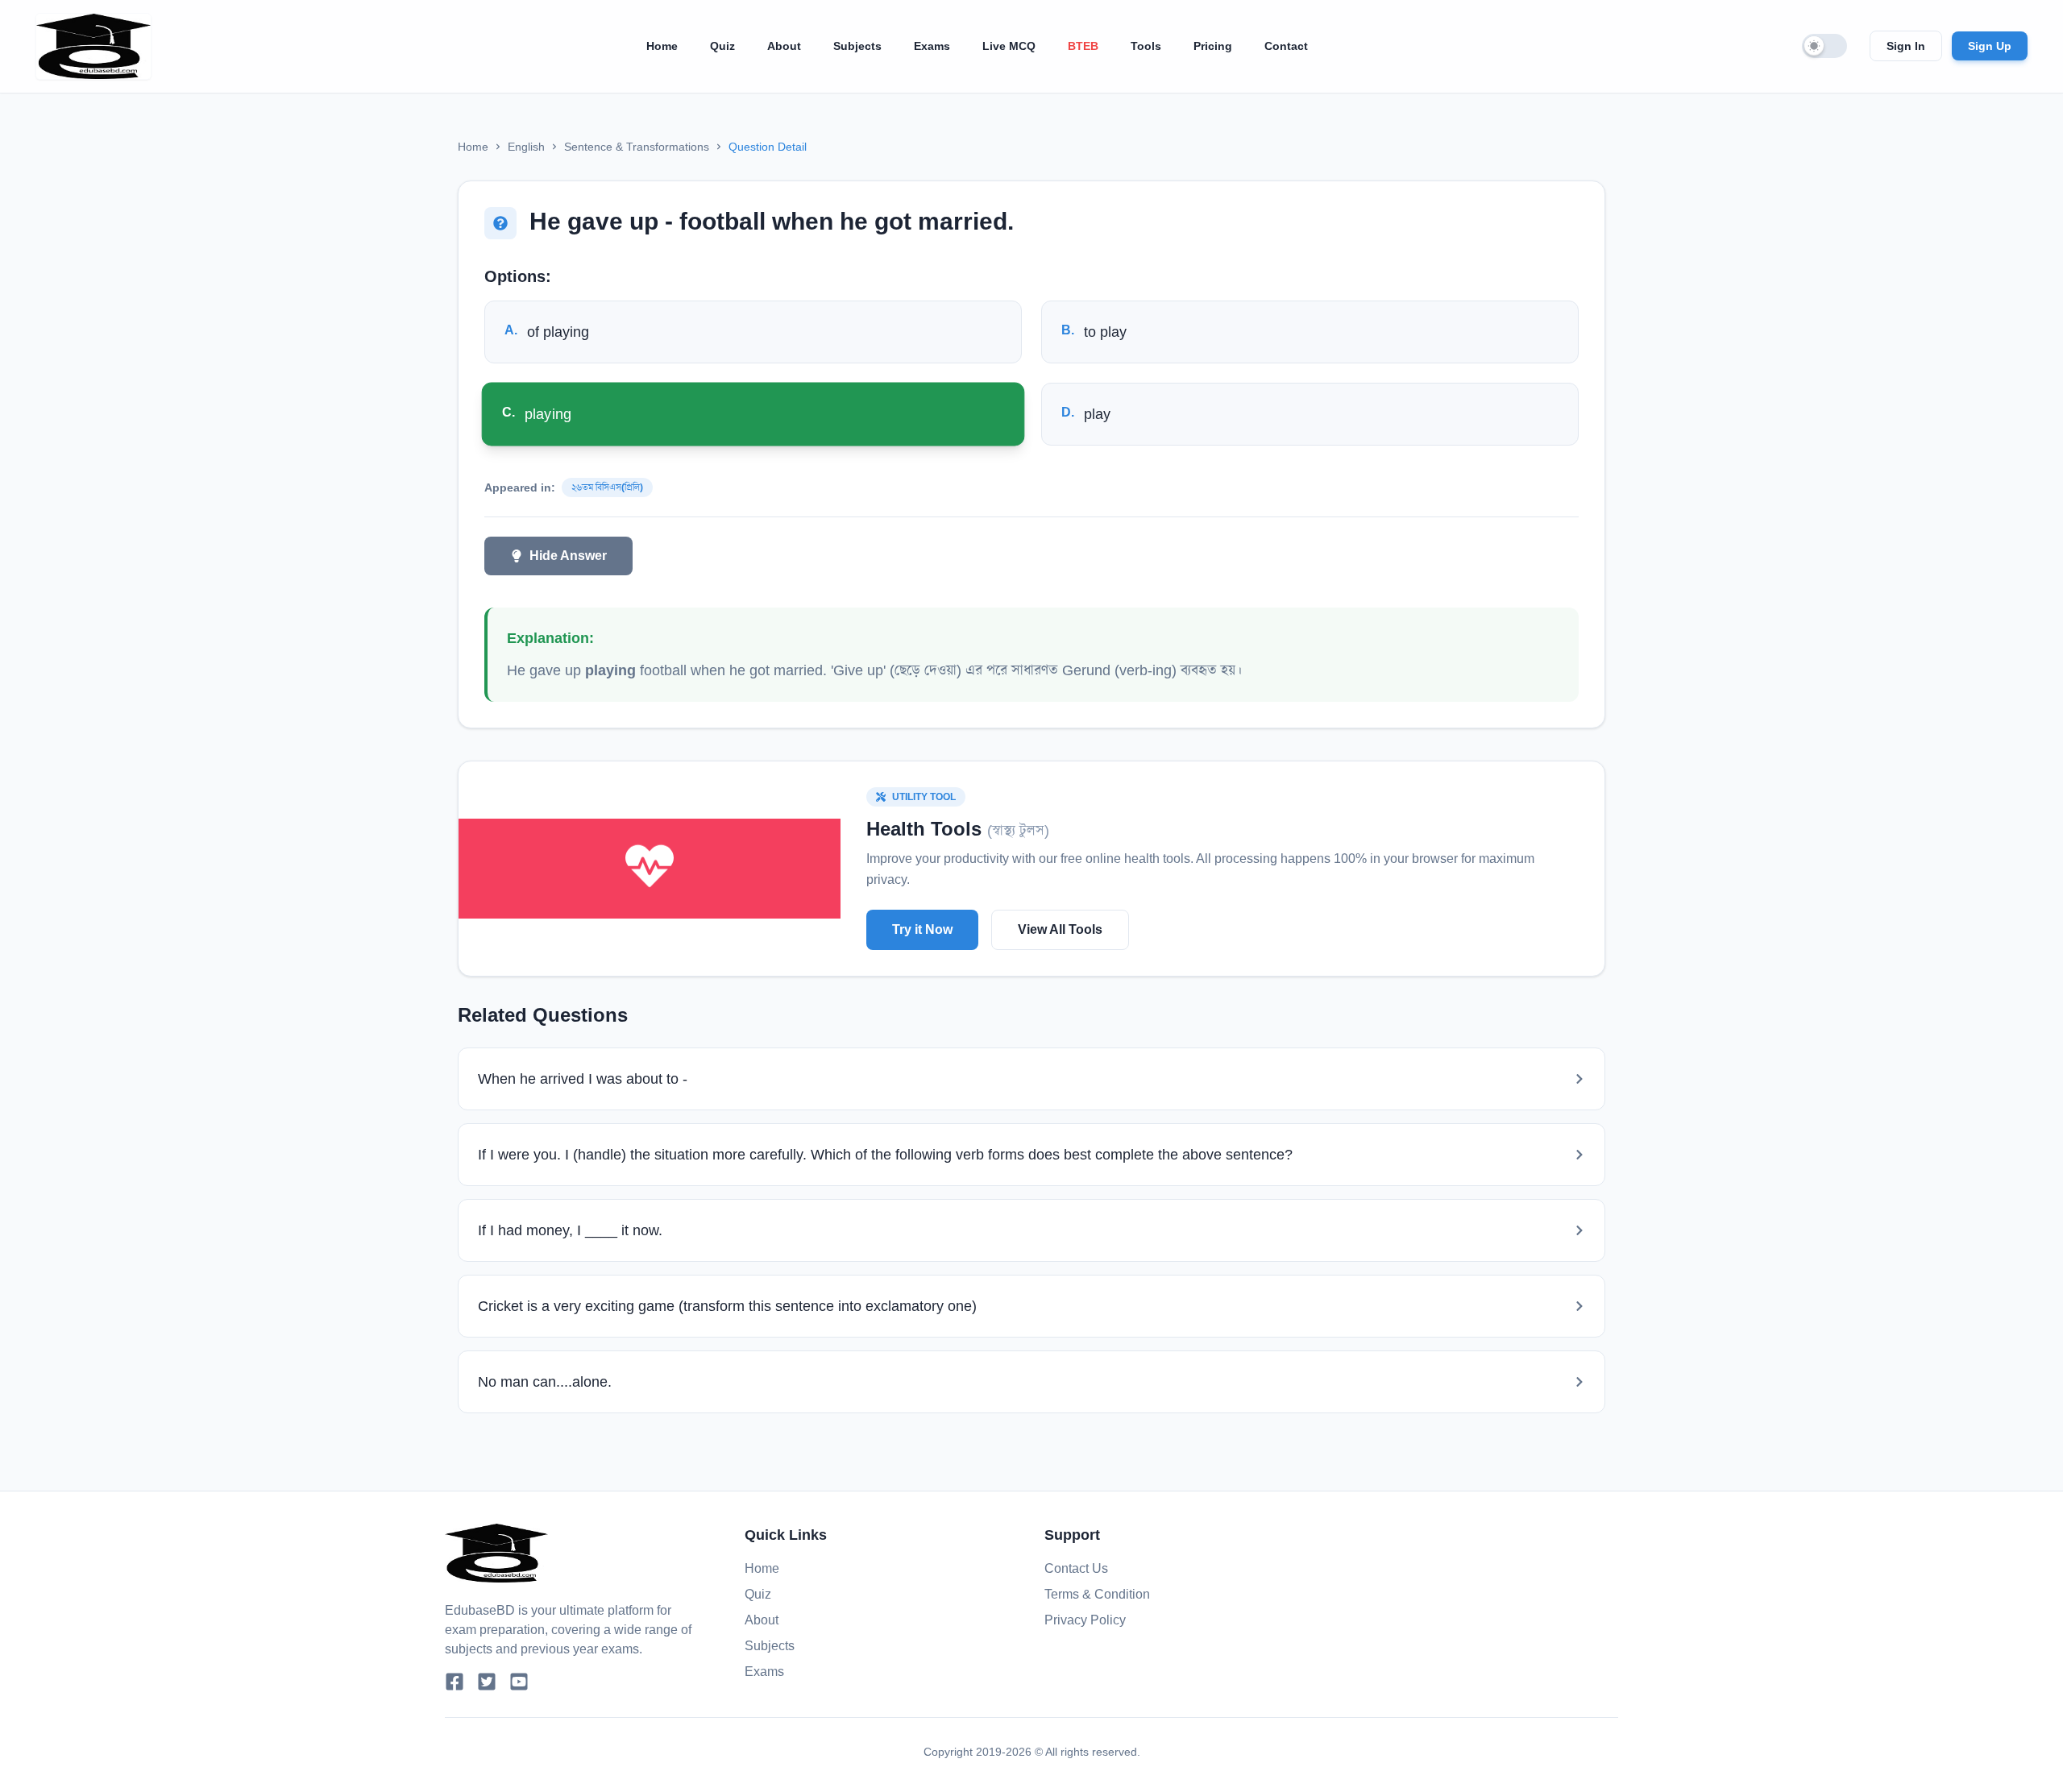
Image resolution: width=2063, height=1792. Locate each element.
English (526, 147)
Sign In (1906, 46)
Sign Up (1990, 46)
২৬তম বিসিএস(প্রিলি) (607, 487)
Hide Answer (568, 556)
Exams (932, 46)
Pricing (1213, 46)
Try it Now (922, 929)
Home (662, 46)
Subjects (857, 46)
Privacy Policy (1085, 1620)
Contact (1286, 46)
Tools (1146, 46)
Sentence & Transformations (637, 147)
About (784, 46)
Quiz (722, 46)
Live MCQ (1009, 46)
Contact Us (1076, 1568)
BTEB (1083, 46)
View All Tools (1060, 929)
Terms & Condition (1097, 1594)
